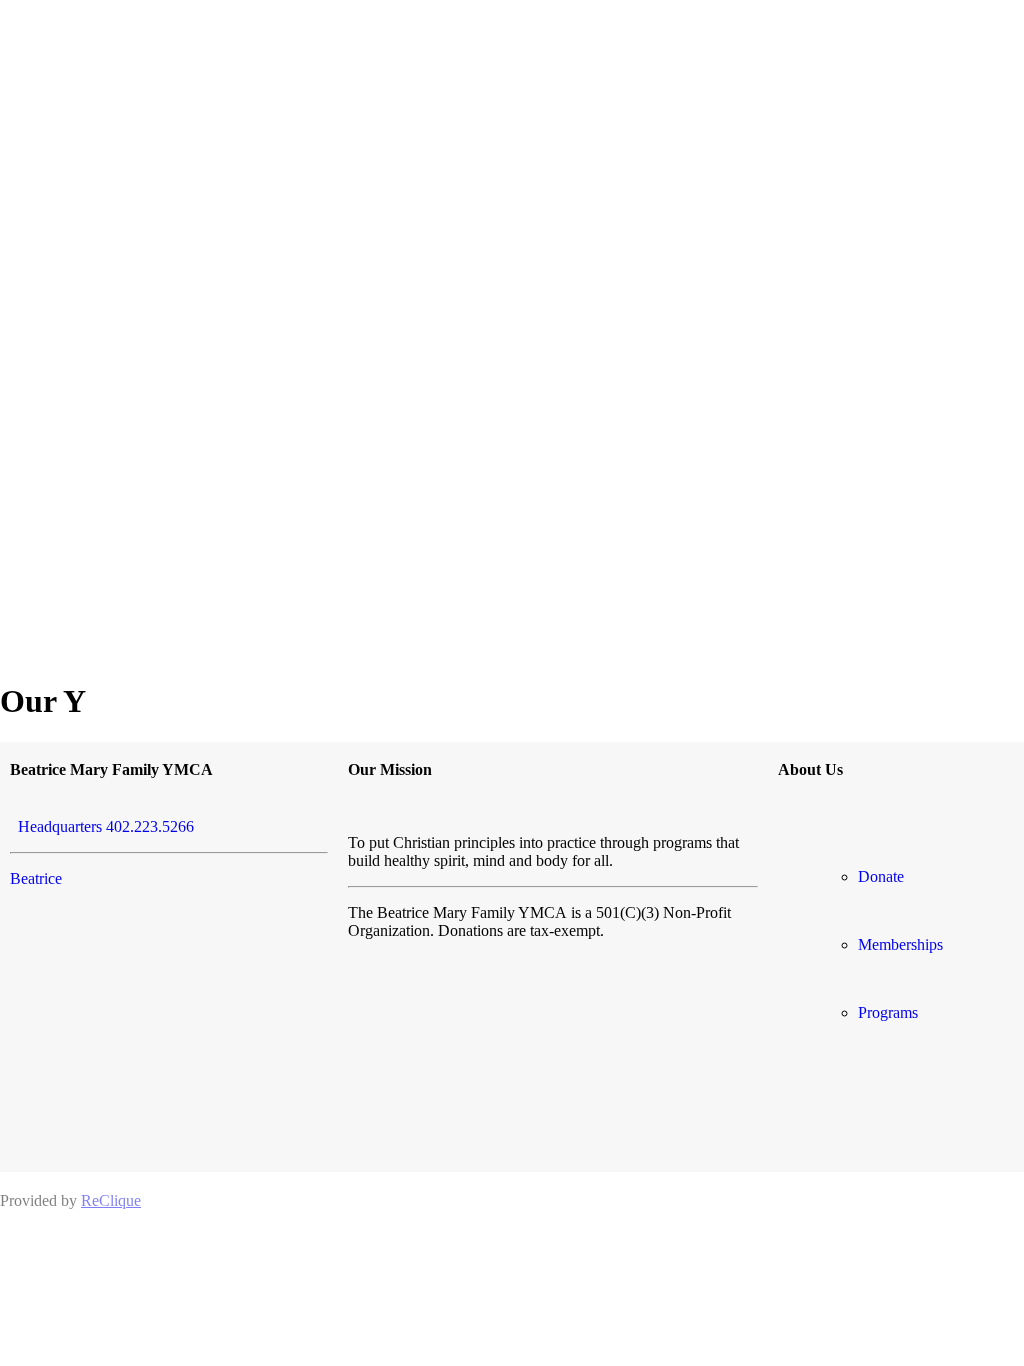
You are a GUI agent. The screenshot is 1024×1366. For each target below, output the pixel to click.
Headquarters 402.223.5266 (102, 826)
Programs (888, 1012)
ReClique (111, 1200)
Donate (881, 876)
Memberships (900, 944)
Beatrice (36, 878)
